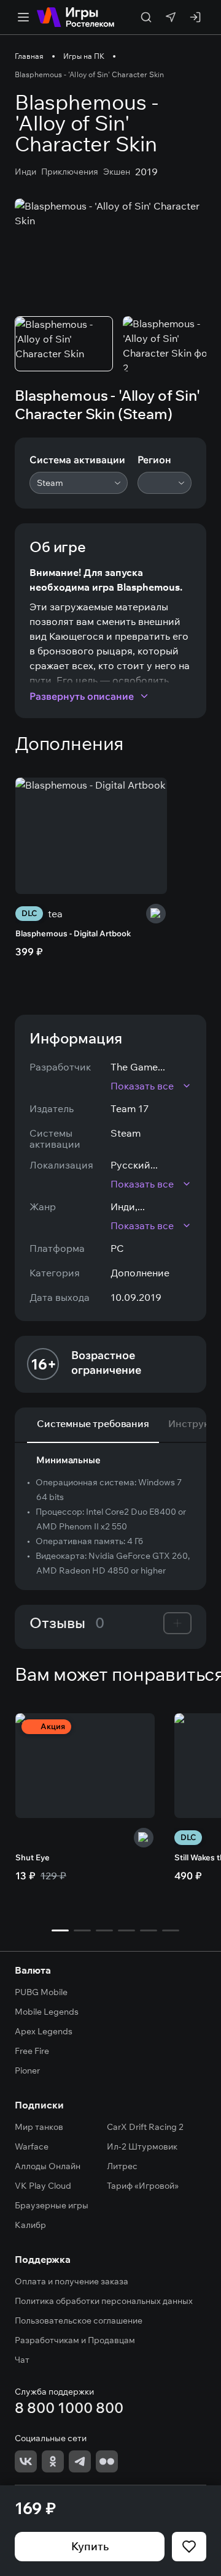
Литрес (122, 2166)
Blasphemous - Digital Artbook (73, 933)
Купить (90, 2546)
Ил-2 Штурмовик (142, 2146)
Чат (22, 2360)
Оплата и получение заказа (72, 2281)
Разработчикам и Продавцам (75, 2340)
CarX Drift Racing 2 (145, 2127)
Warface (32, 2146)
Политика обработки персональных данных (104, 2301)
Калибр (30, 2225)
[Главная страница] (76, 17)
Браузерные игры (52, 2205)
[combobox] (79, 483)
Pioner (27, 2070)
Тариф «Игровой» (143, 2186)
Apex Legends (44, 2031)
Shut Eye (33, 1857)
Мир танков (39, 2127)
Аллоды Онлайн (48, 2166)
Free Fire (32, 2051)
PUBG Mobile (41, 1992)
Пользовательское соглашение (79, 2320)
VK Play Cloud (43, 2186)
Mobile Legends (47, 2012)
